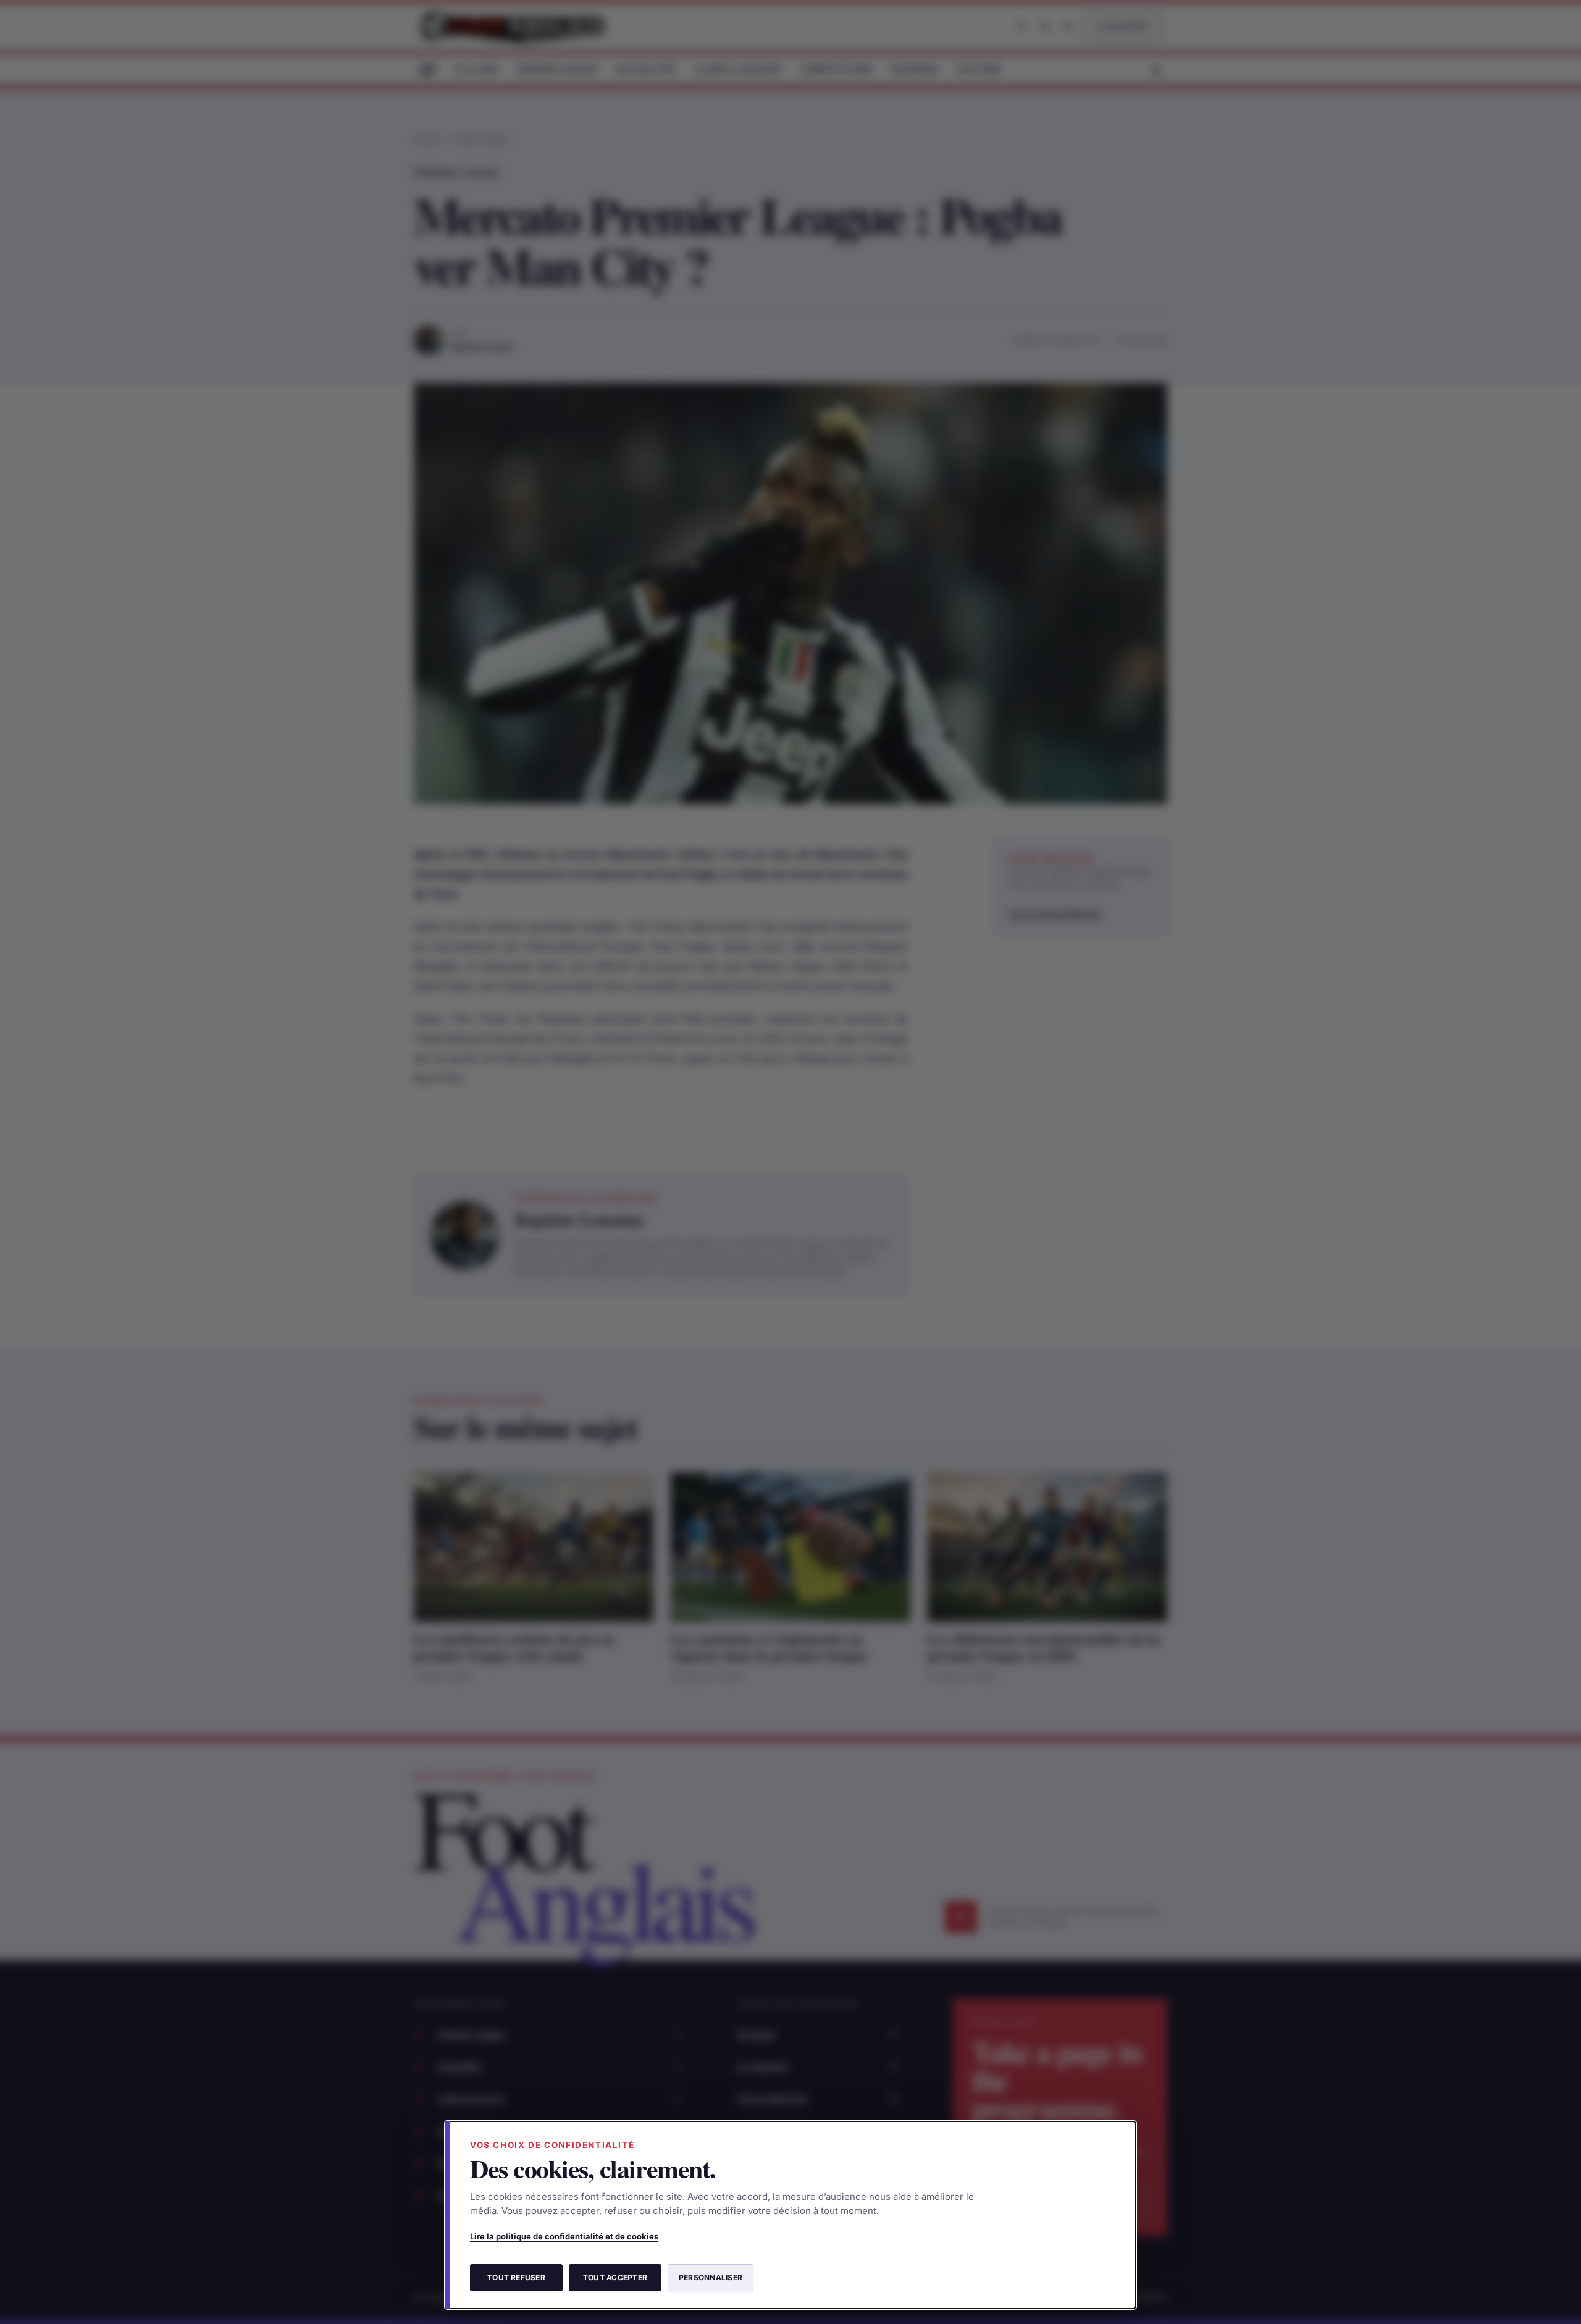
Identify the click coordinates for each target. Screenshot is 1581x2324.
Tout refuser (516, 2277)
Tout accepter (615, 2277)
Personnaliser (711, 2277)
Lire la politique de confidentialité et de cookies (564, 2236)
